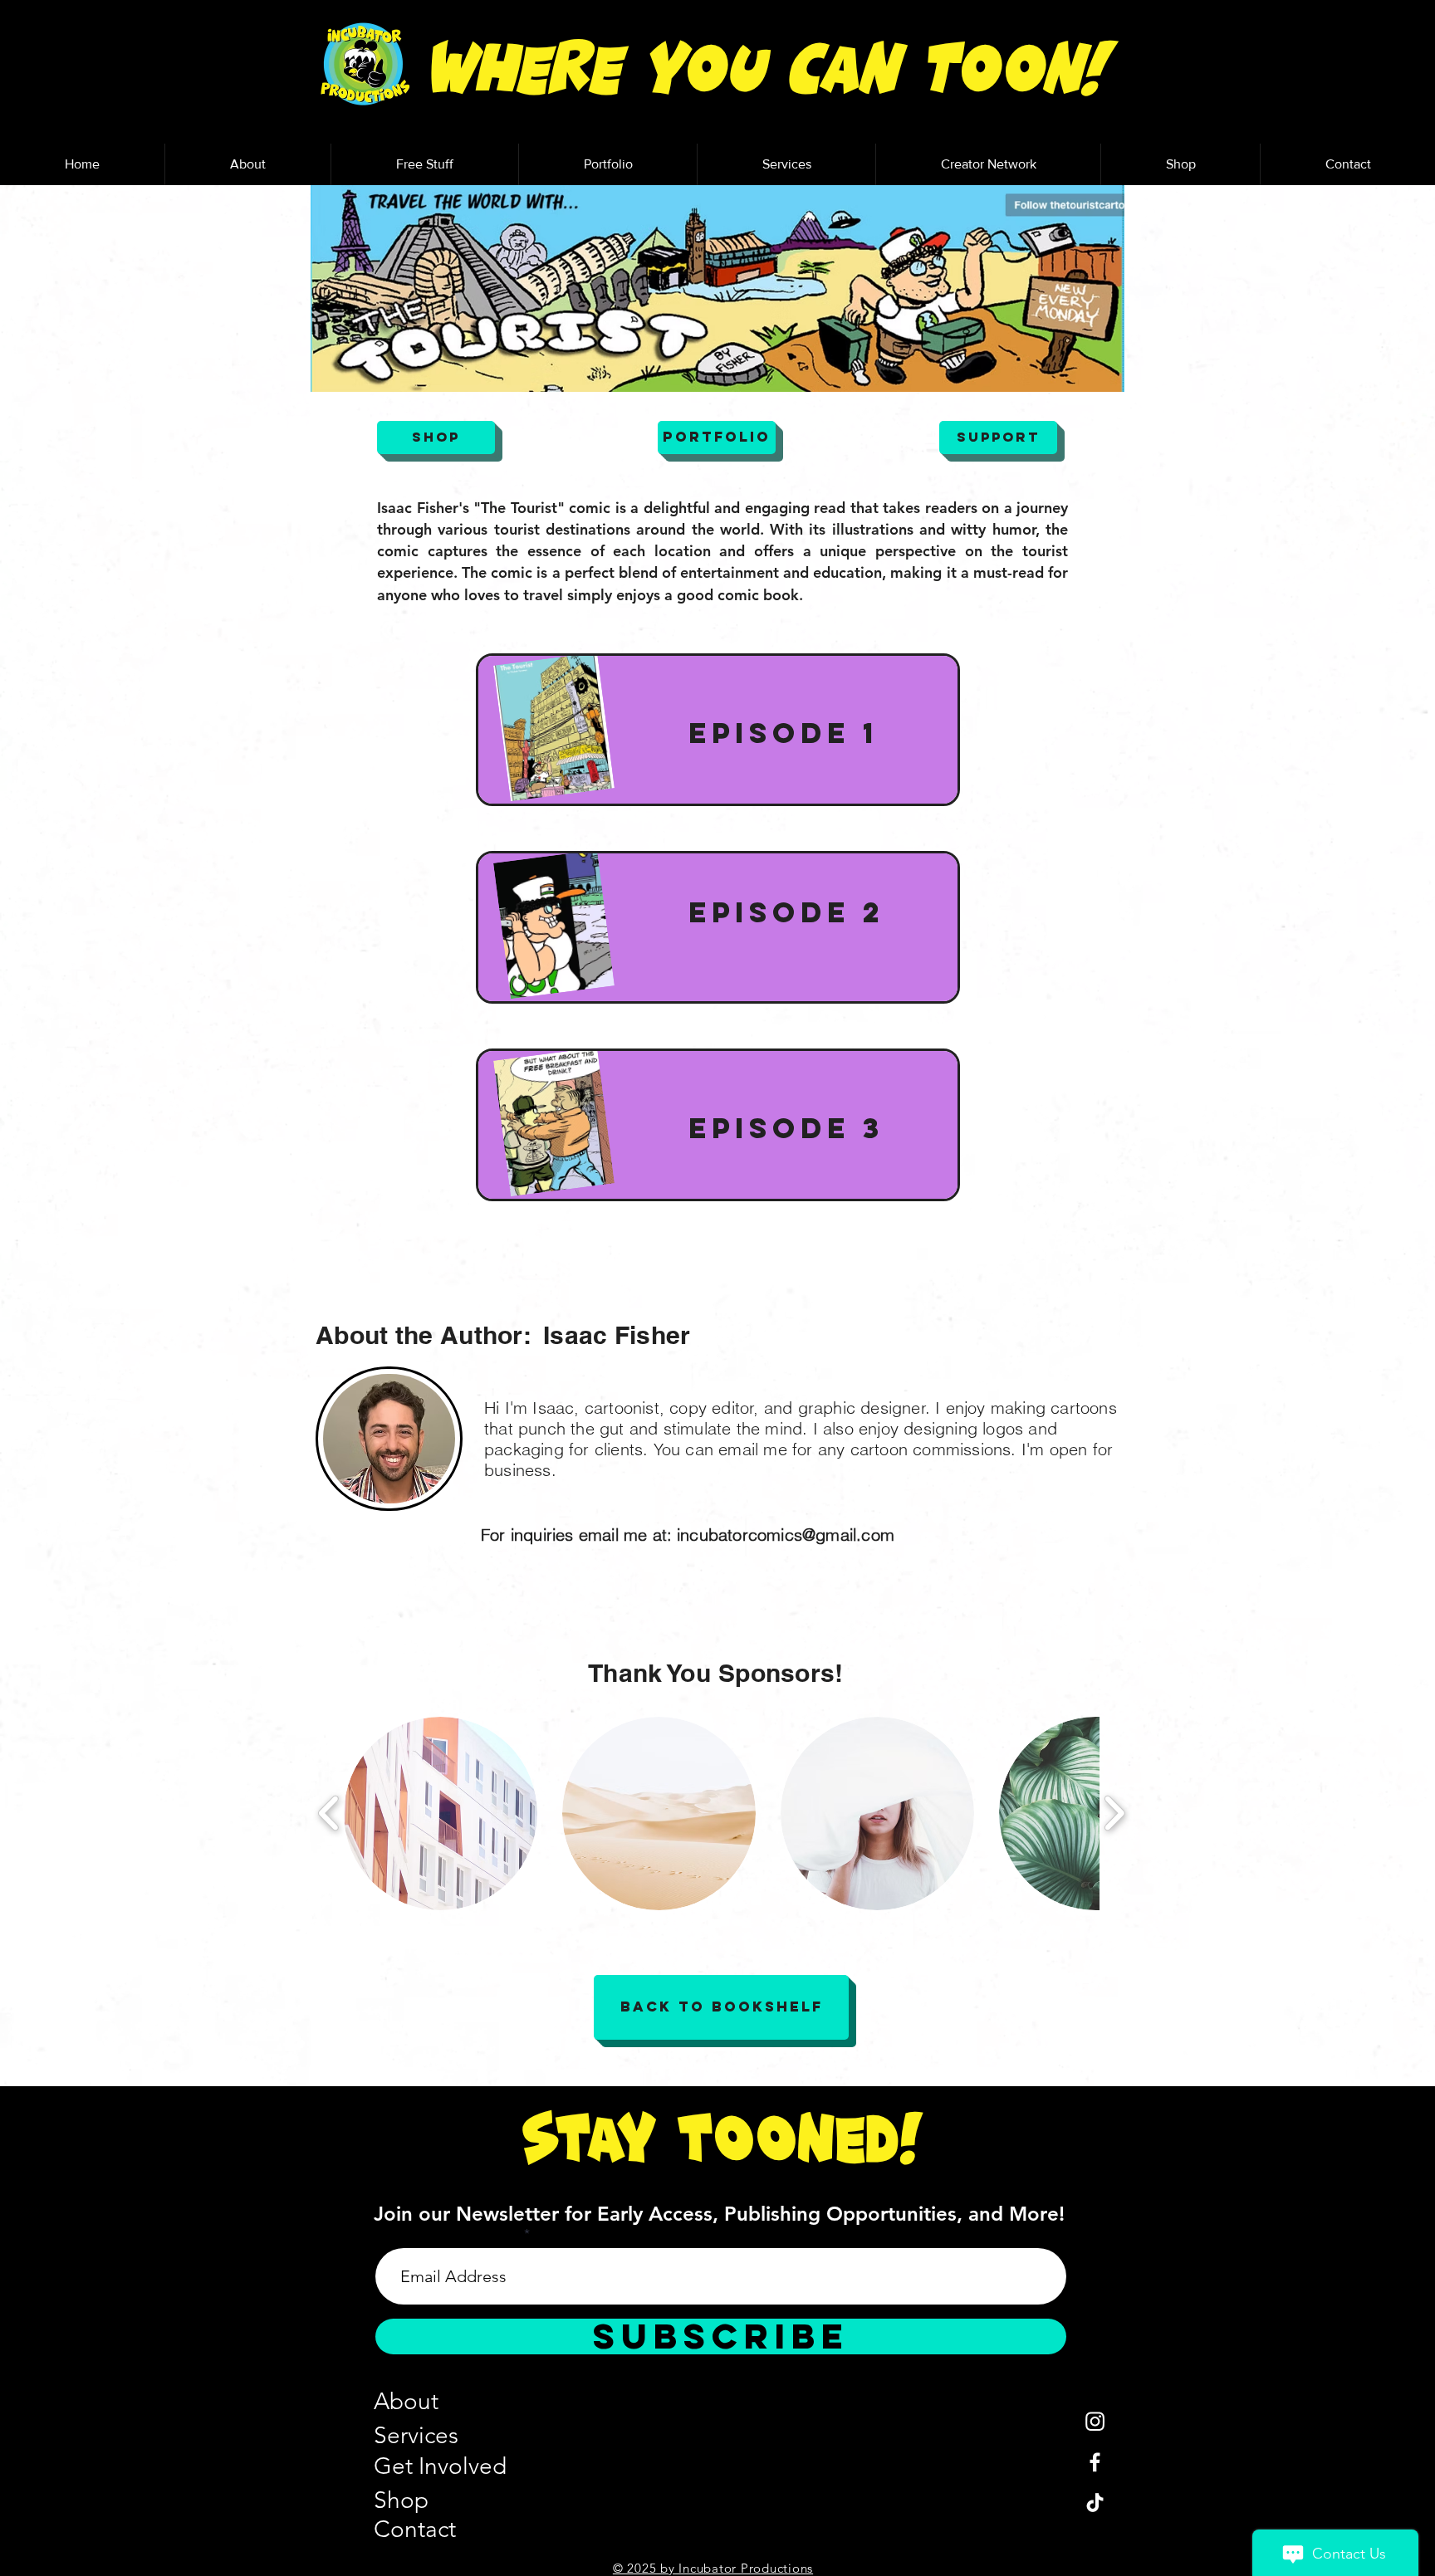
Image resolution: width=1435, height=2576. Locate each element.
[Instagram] (1095, 2421)
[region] (718, 730)
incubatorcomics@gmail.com (786, 1535)
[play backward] (329, 1813)
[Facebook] (1095, 2462)
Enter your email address (448, 2234)
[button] (424, 164)
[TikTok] (1095, 2503)
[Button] (719, 729)
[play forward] (1114, 1813)
